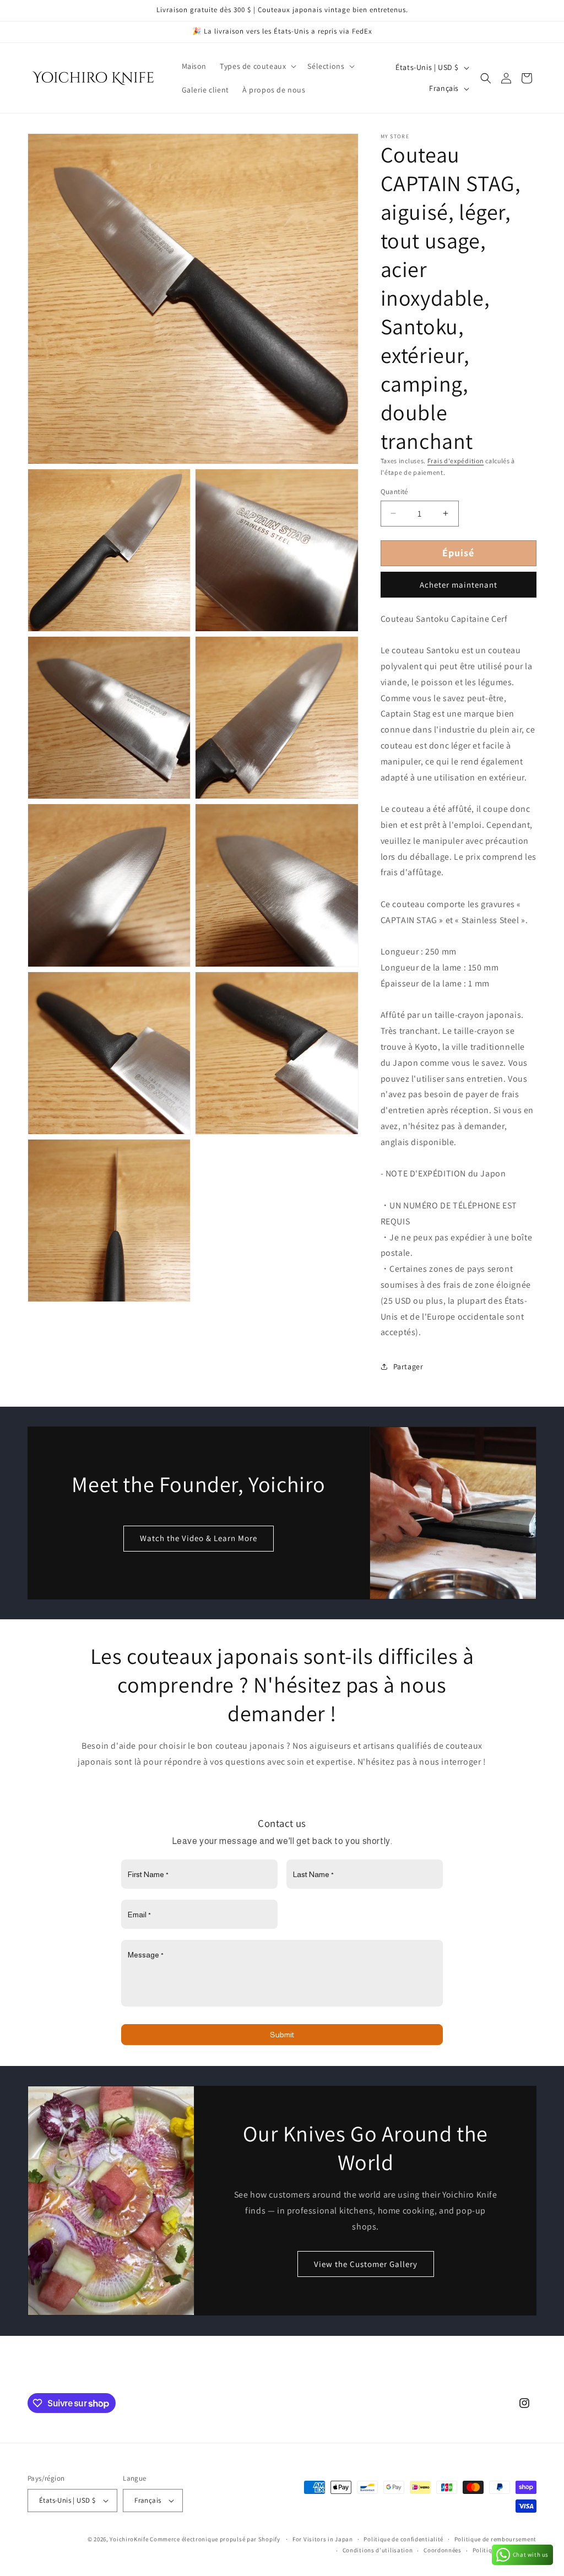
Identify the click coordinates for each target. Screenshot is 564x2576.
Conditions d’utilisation (378, 2550)
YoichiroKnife (129, 2539)
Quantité (394, 492)
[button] (257, 66)
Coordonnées (443, 2550)
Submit (282, 2035)
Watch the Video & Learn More (199, 1538)
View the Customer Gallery (365, 2264)
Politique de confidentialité (403, 2539)
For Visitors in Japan (323, 2539)
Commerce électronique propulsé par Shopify (215, 2539)
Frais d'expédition (456, 461)
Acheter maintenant (459, 585)
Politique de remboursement (495, 2539)
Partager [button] (408, 1366)
